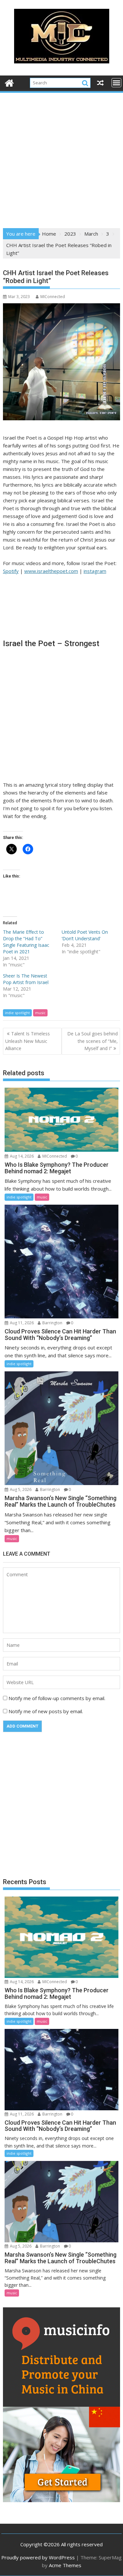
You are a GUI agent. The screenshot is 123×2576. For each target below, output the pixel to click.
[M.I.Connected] (9, 82)
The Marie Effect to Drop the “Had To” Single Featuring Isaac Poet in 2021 (26, 942)
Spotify (11, 571)
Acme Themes (65, 2565)
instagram (95, 571)
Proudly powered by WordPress (38, 2557)
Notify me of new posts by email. (46, 1711)
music (40, 1013)
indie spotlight (17, 1013)
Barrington (52, 1323)
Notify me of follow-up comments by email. (57, 1698)
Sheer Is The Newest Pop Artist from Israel (26, 979)
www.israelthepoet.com (51, 571)
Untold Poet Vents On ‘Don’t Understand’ (85, 935)
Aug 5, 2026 (20, 1489)
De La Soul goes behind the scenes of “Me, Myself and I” (92, 1041)
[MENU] (116, 83)
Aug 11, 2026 (21, 1323)
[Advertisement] (61, 158)
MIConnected (53, 297)
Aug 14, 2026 (21, 1156)
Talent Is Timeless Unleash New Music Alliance (28, 1041)
